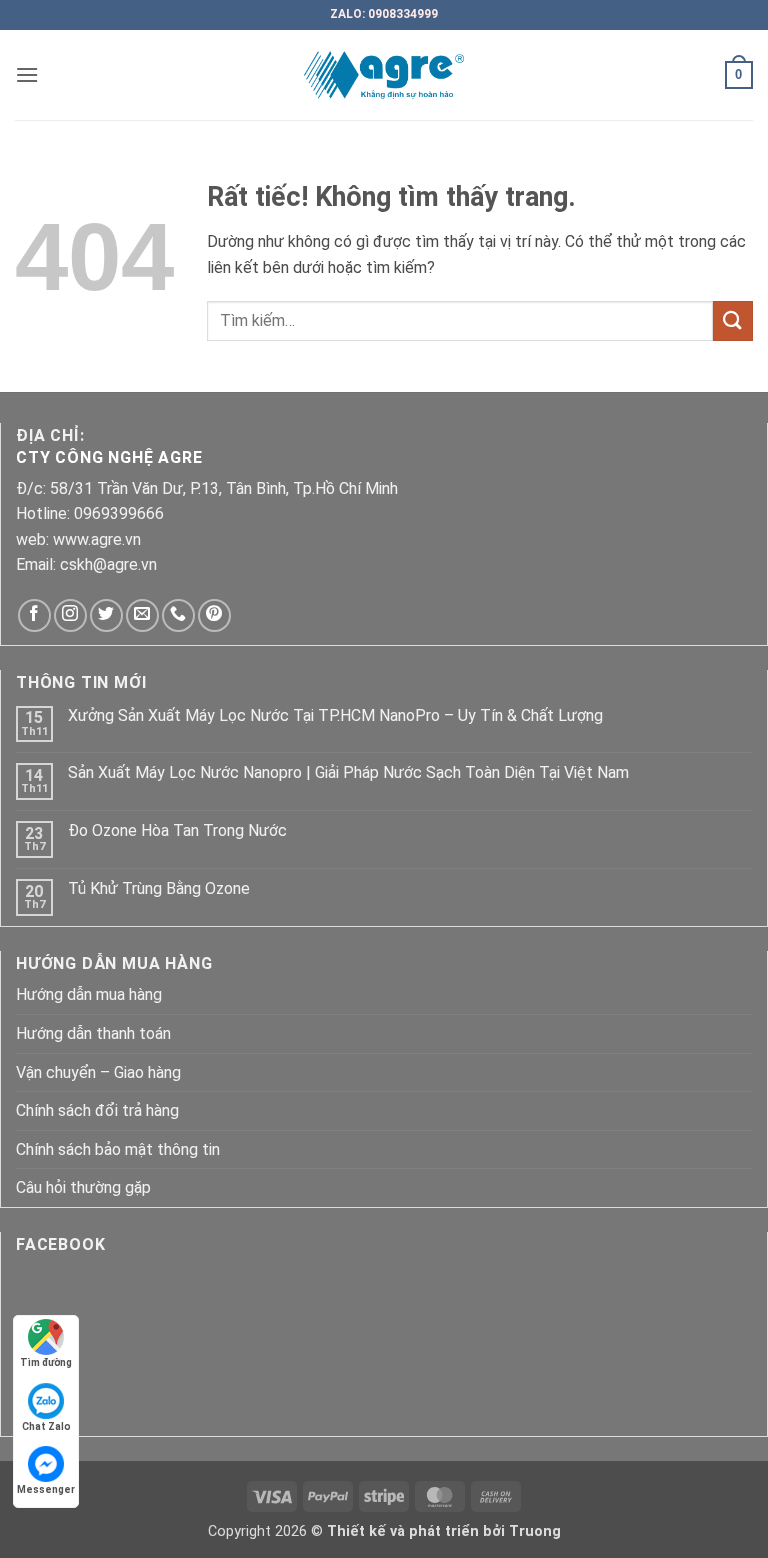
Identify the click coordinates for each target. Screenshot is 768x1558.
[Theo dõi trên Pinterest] (214, 615)
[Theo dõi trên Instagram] (70, 615)
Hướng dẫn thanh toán (93, 1033)
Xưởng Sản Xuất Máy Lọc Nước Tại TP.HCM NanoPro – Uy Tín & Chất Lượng (335, 715)
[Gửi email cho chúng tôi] (142, 615)
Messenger (46, 1489)
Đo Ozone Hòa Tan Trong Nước (177, 830)
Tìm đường (46, 1362)
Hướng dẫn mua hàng (89, 994)
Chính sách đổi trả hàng (97, 1110)
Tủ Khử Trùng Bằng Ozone (159, 888)
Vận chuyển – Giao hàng (98, 1072)
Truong (535, 1531)
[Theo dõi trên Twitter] (106, 615)
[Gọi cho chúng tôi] (178, 615)
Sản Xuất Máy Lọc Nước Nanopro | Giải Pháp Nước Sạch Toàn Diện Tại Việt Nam (348, 772)
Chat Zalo (46, 1426)
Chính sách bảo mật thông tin (118, 1149)
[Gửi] (733, 320)
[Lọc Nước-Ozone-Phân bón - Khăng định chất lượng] (384, 75)
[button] (27, 74)
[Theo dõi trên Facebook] (34, 615)
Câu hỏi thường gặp (83, 1187)
